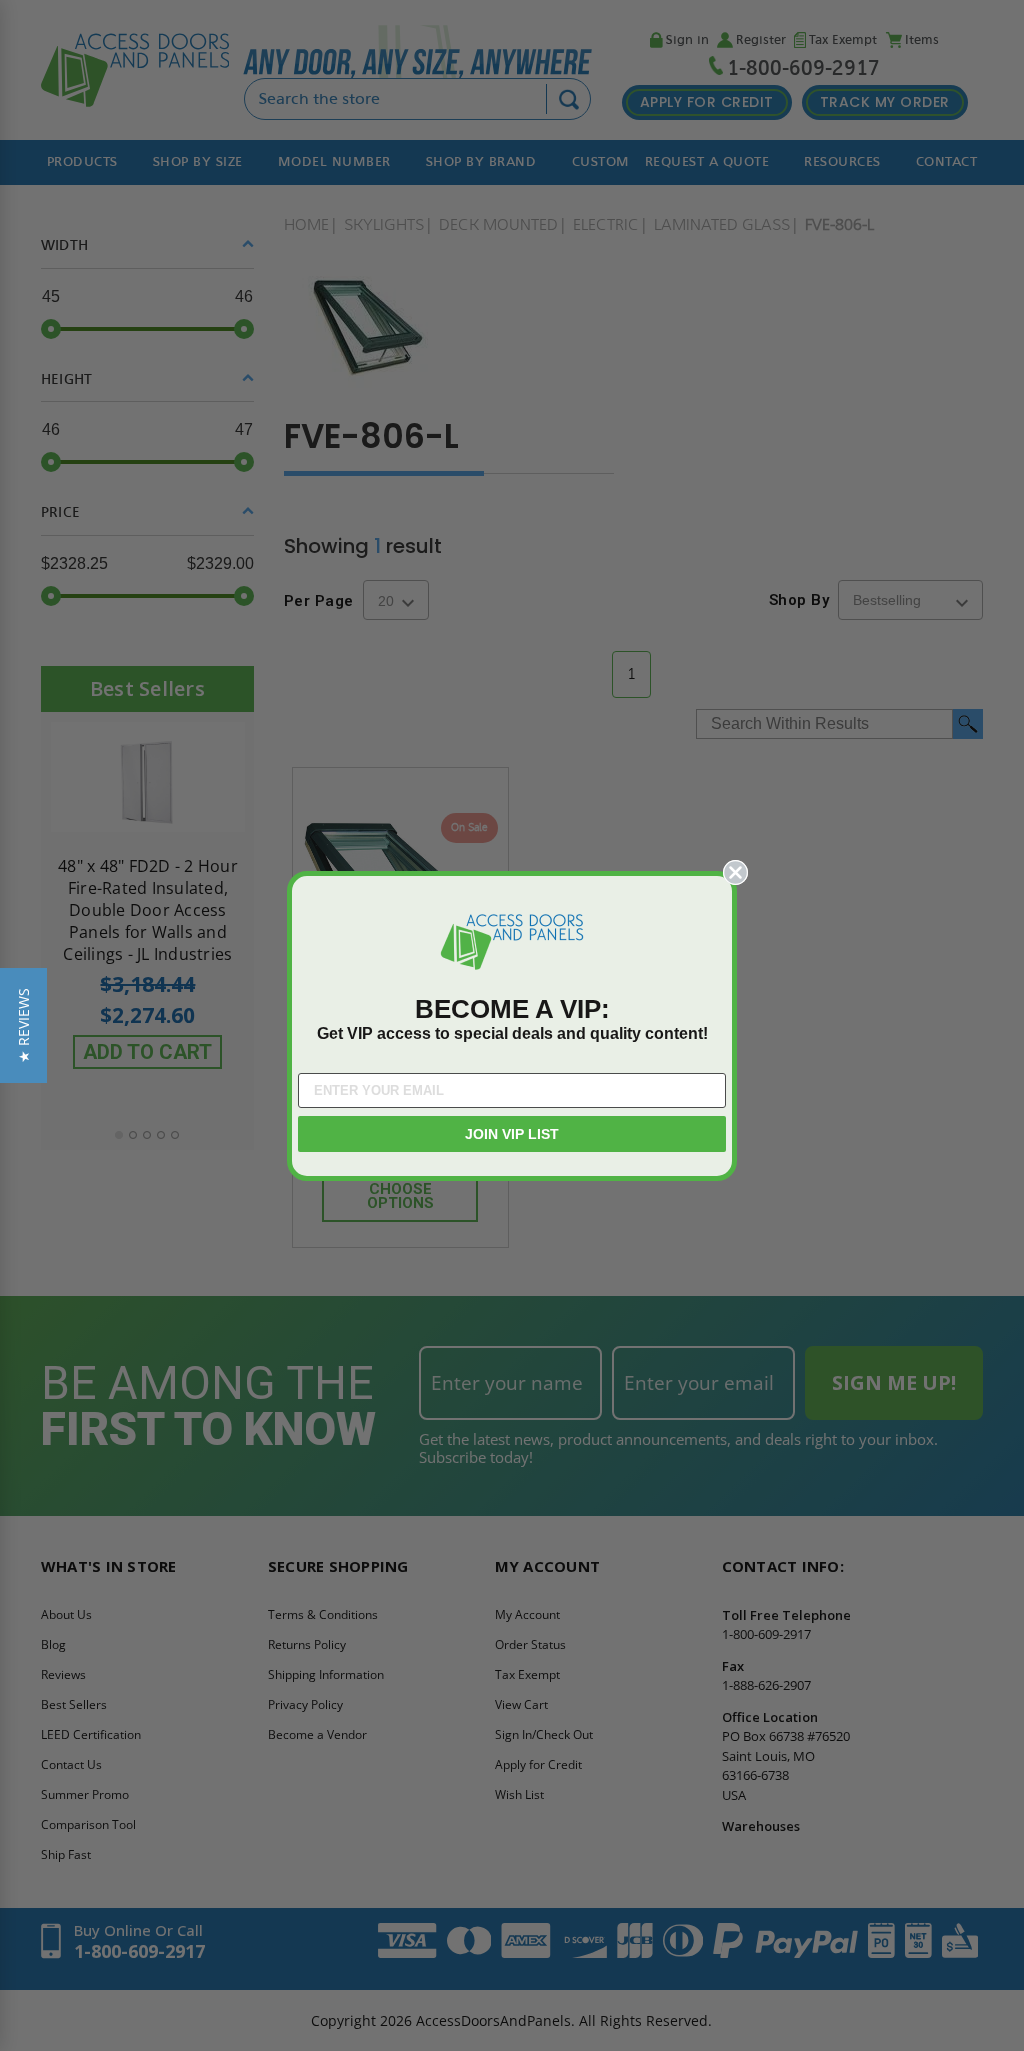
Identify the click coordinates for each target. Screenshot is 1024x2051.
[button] (23, 1025)
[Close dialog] (735, 872)
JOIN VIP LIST (512, 1134)
